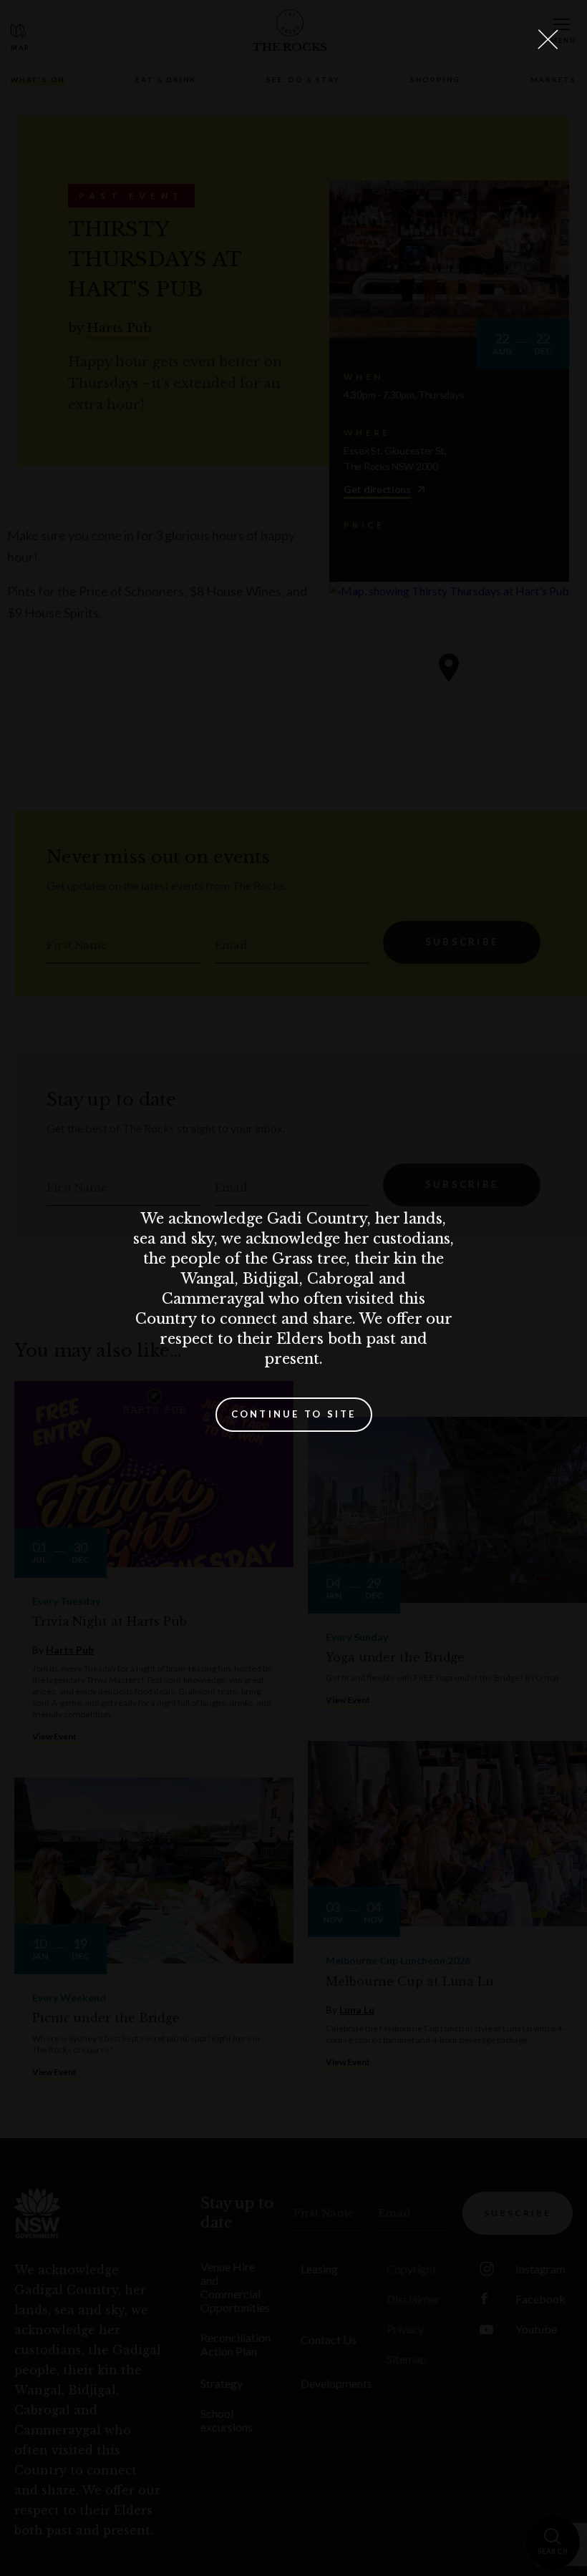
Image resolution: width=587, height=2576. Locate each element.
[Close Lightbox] (548, 39)
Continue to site (294, 1414)
